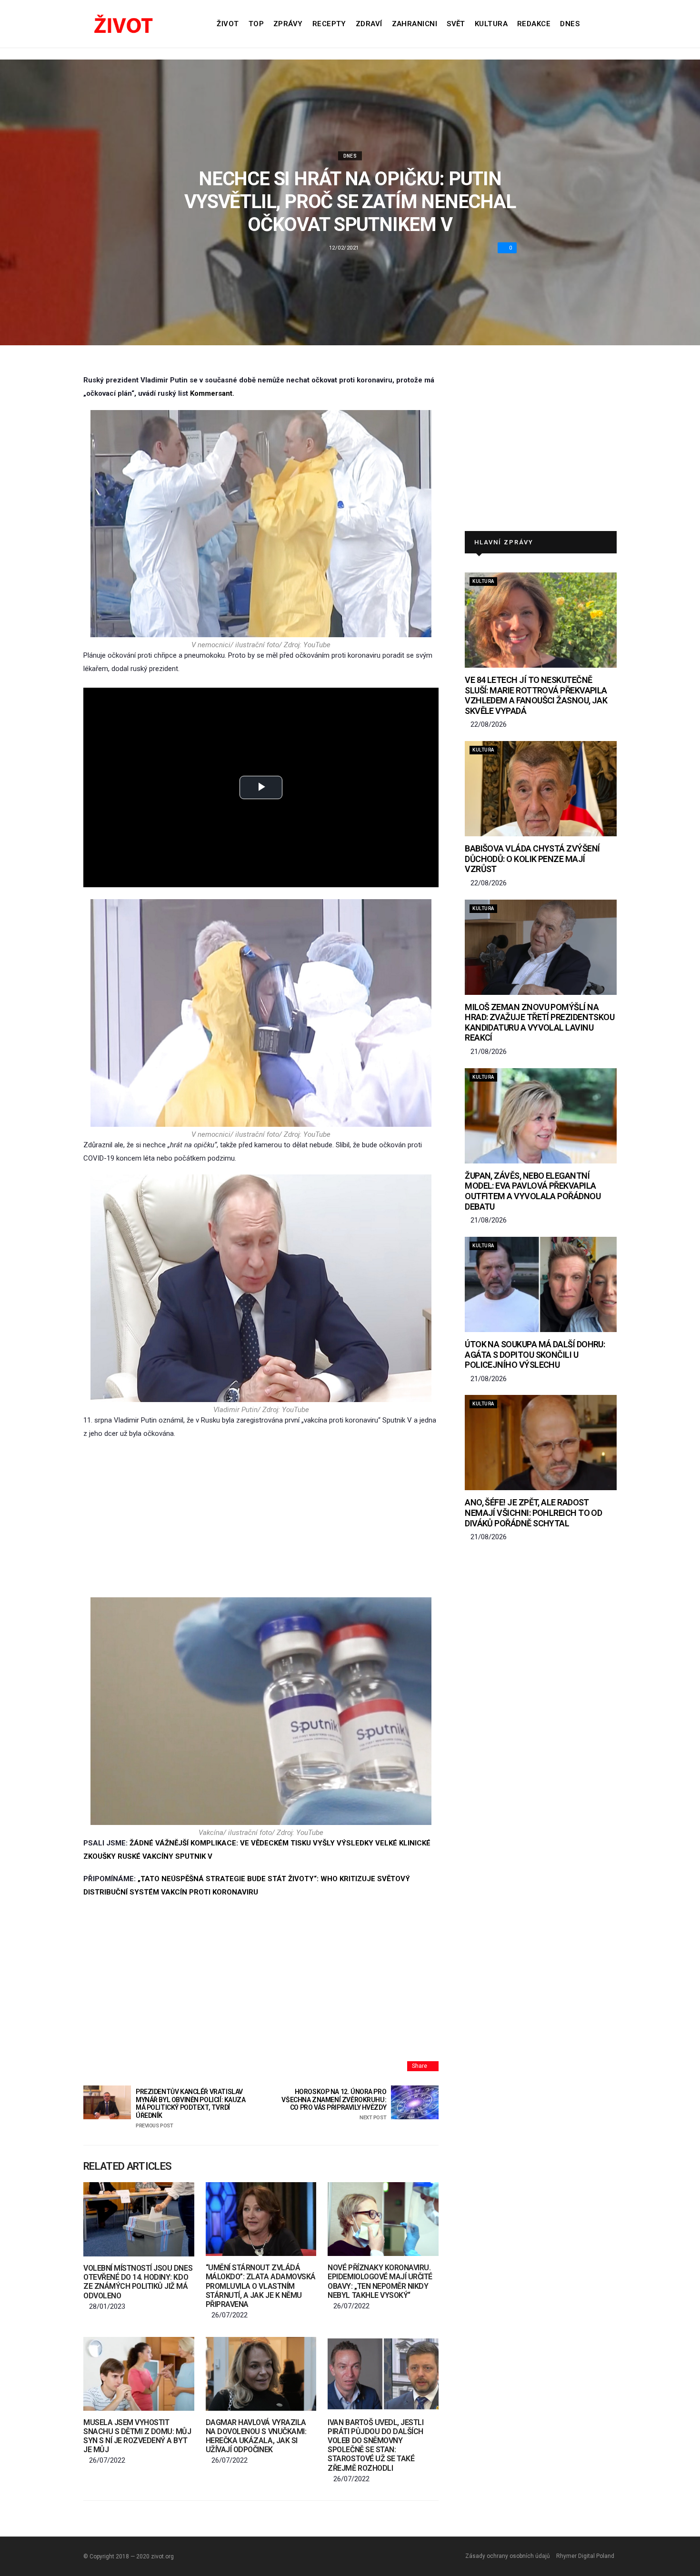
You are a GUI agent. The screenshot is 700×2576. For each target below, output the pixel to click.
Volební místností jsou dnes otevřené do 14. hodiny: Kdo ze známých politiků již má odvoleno (138, 2282)
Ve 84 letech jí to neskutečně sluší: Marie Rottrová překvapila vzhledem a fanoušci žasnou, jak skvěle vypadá (536, 695)
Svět (456, 24)
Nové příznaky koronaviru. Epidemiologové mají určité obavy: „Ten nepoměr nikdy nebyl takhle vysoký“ (380, 2281)
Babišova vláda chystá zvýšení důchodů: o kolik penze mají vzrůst (532, 859)
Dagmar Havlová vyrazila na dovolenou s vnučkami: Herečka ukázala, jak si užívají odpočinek (256, 2436)
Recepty (329, 24)
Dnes (570, 24)
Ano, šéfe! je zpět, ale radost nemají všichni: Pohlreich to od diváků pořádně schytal (533, 1513)
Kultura (491, 24)
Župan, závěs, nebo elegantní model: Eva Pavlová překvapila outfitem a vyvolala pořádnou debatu (533, 1191)
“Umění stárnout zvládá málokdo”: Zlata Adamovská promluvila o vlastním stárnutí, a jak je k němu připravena (261, 2286)
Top (256, 24)
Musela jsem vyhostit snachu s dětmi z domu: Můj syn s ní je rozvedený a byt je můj (137, 2436)
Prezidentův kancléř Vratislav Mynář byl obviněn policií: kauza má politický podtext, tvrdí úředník (191, 2108)
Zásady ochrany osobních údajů (508, 2556)
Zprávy (288, 24)
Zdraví (369, 24)
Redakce (534, 24)
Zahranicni (415, 24)
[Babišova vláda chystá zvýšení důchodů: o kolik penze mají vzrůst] (541, 789)
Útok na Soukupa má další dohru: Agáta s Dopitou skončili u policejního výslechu (535, 1354)
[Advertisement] (261, 1519)
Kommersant (211, 393)
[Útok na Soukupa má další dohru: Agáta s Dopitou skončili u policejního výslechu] (541, 1284)
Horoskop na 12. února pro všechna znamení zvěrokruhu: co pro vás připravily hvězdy (334, 2104)
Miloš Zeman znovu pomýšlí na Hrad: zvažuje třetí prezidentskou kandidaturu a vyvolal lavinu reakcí (540, 1022)
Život (228, 24)
